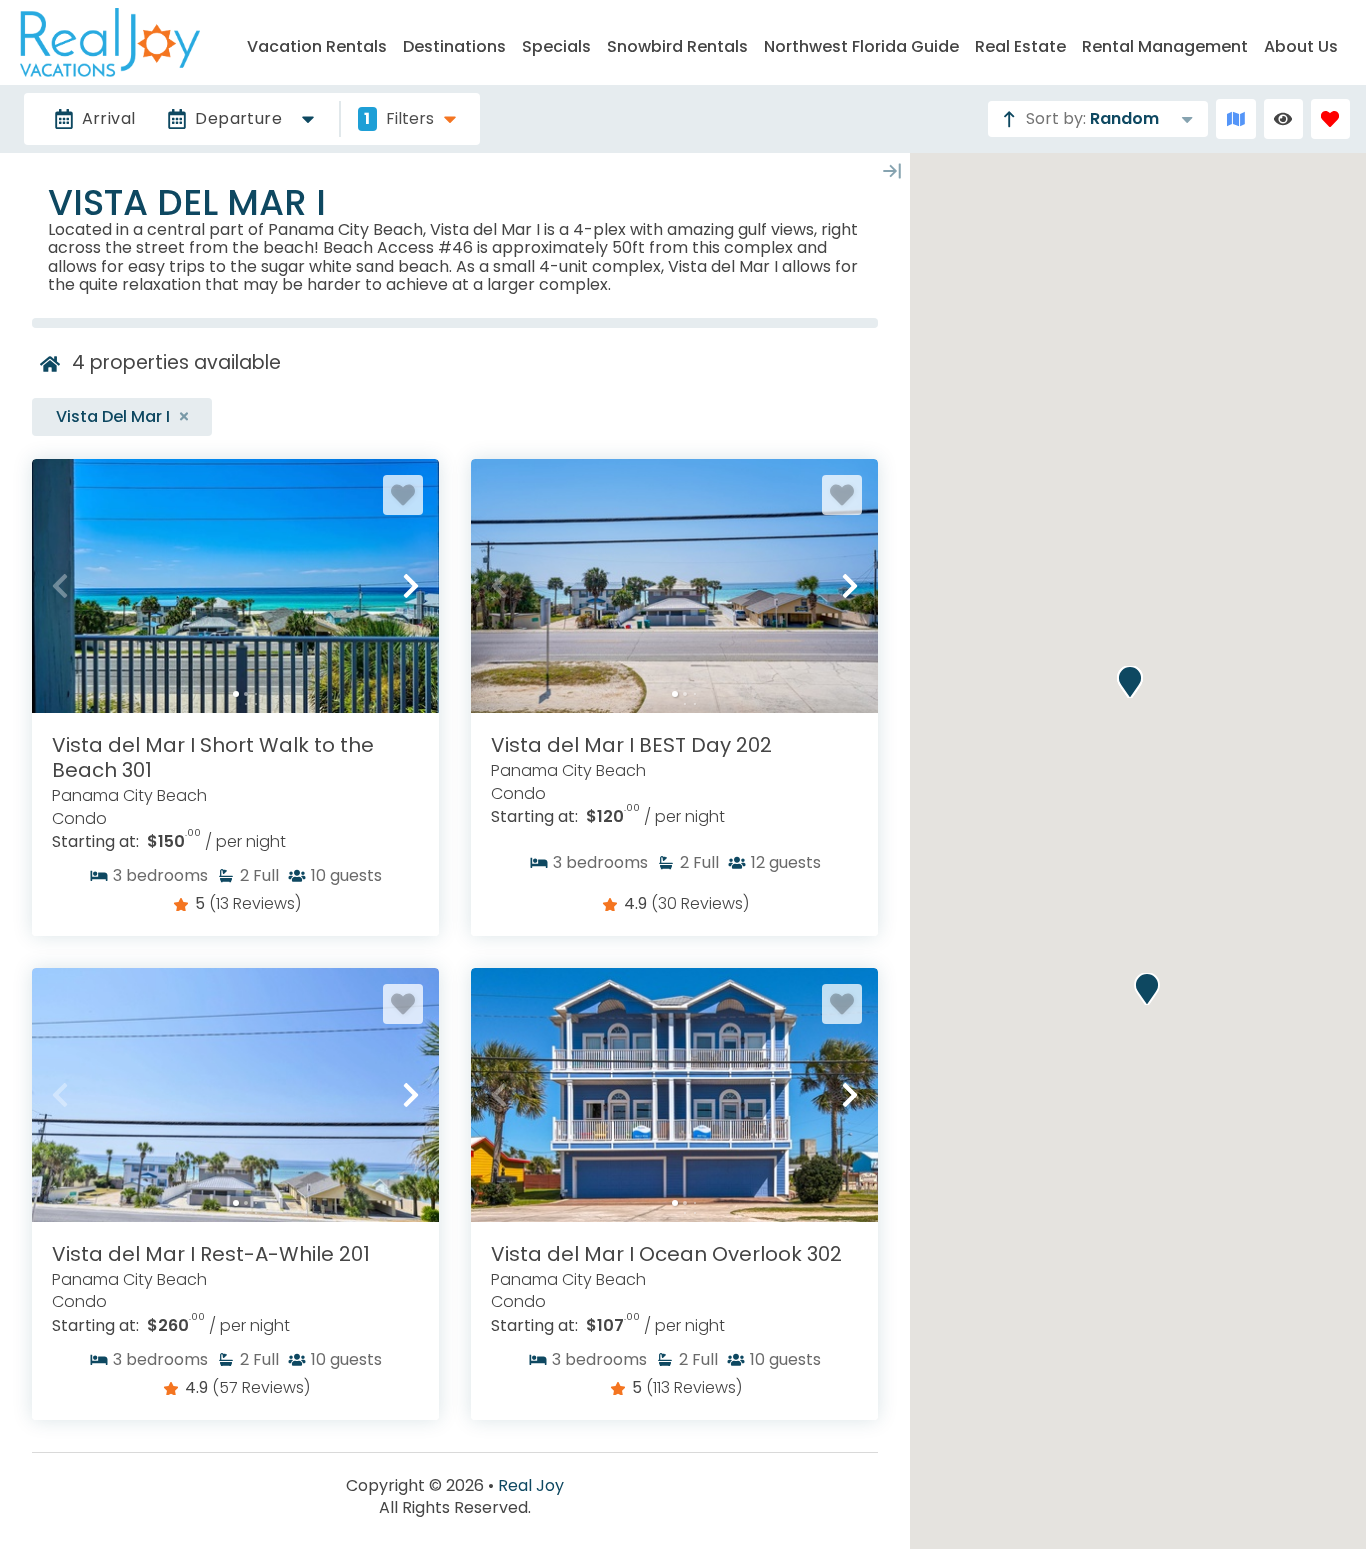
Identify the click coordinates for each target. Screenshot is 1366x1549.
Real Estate (1020, 46)
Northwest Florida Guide (861, 46)
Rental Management (1165, 46)
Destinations (454, 46)
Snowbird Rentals (677, 46)
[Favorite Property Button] (403, 495)
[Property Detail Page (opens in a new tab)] (235, 586)
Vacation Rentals (317, 46)
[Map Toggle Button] (1235, 118)
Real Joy (531, 1486)
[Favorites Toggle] (1330, 118)
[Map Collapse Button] (892, 171)
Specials (556, 46)
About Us (1301, 46)
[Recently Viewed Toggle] (1283, 118)
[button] (60, 586)
